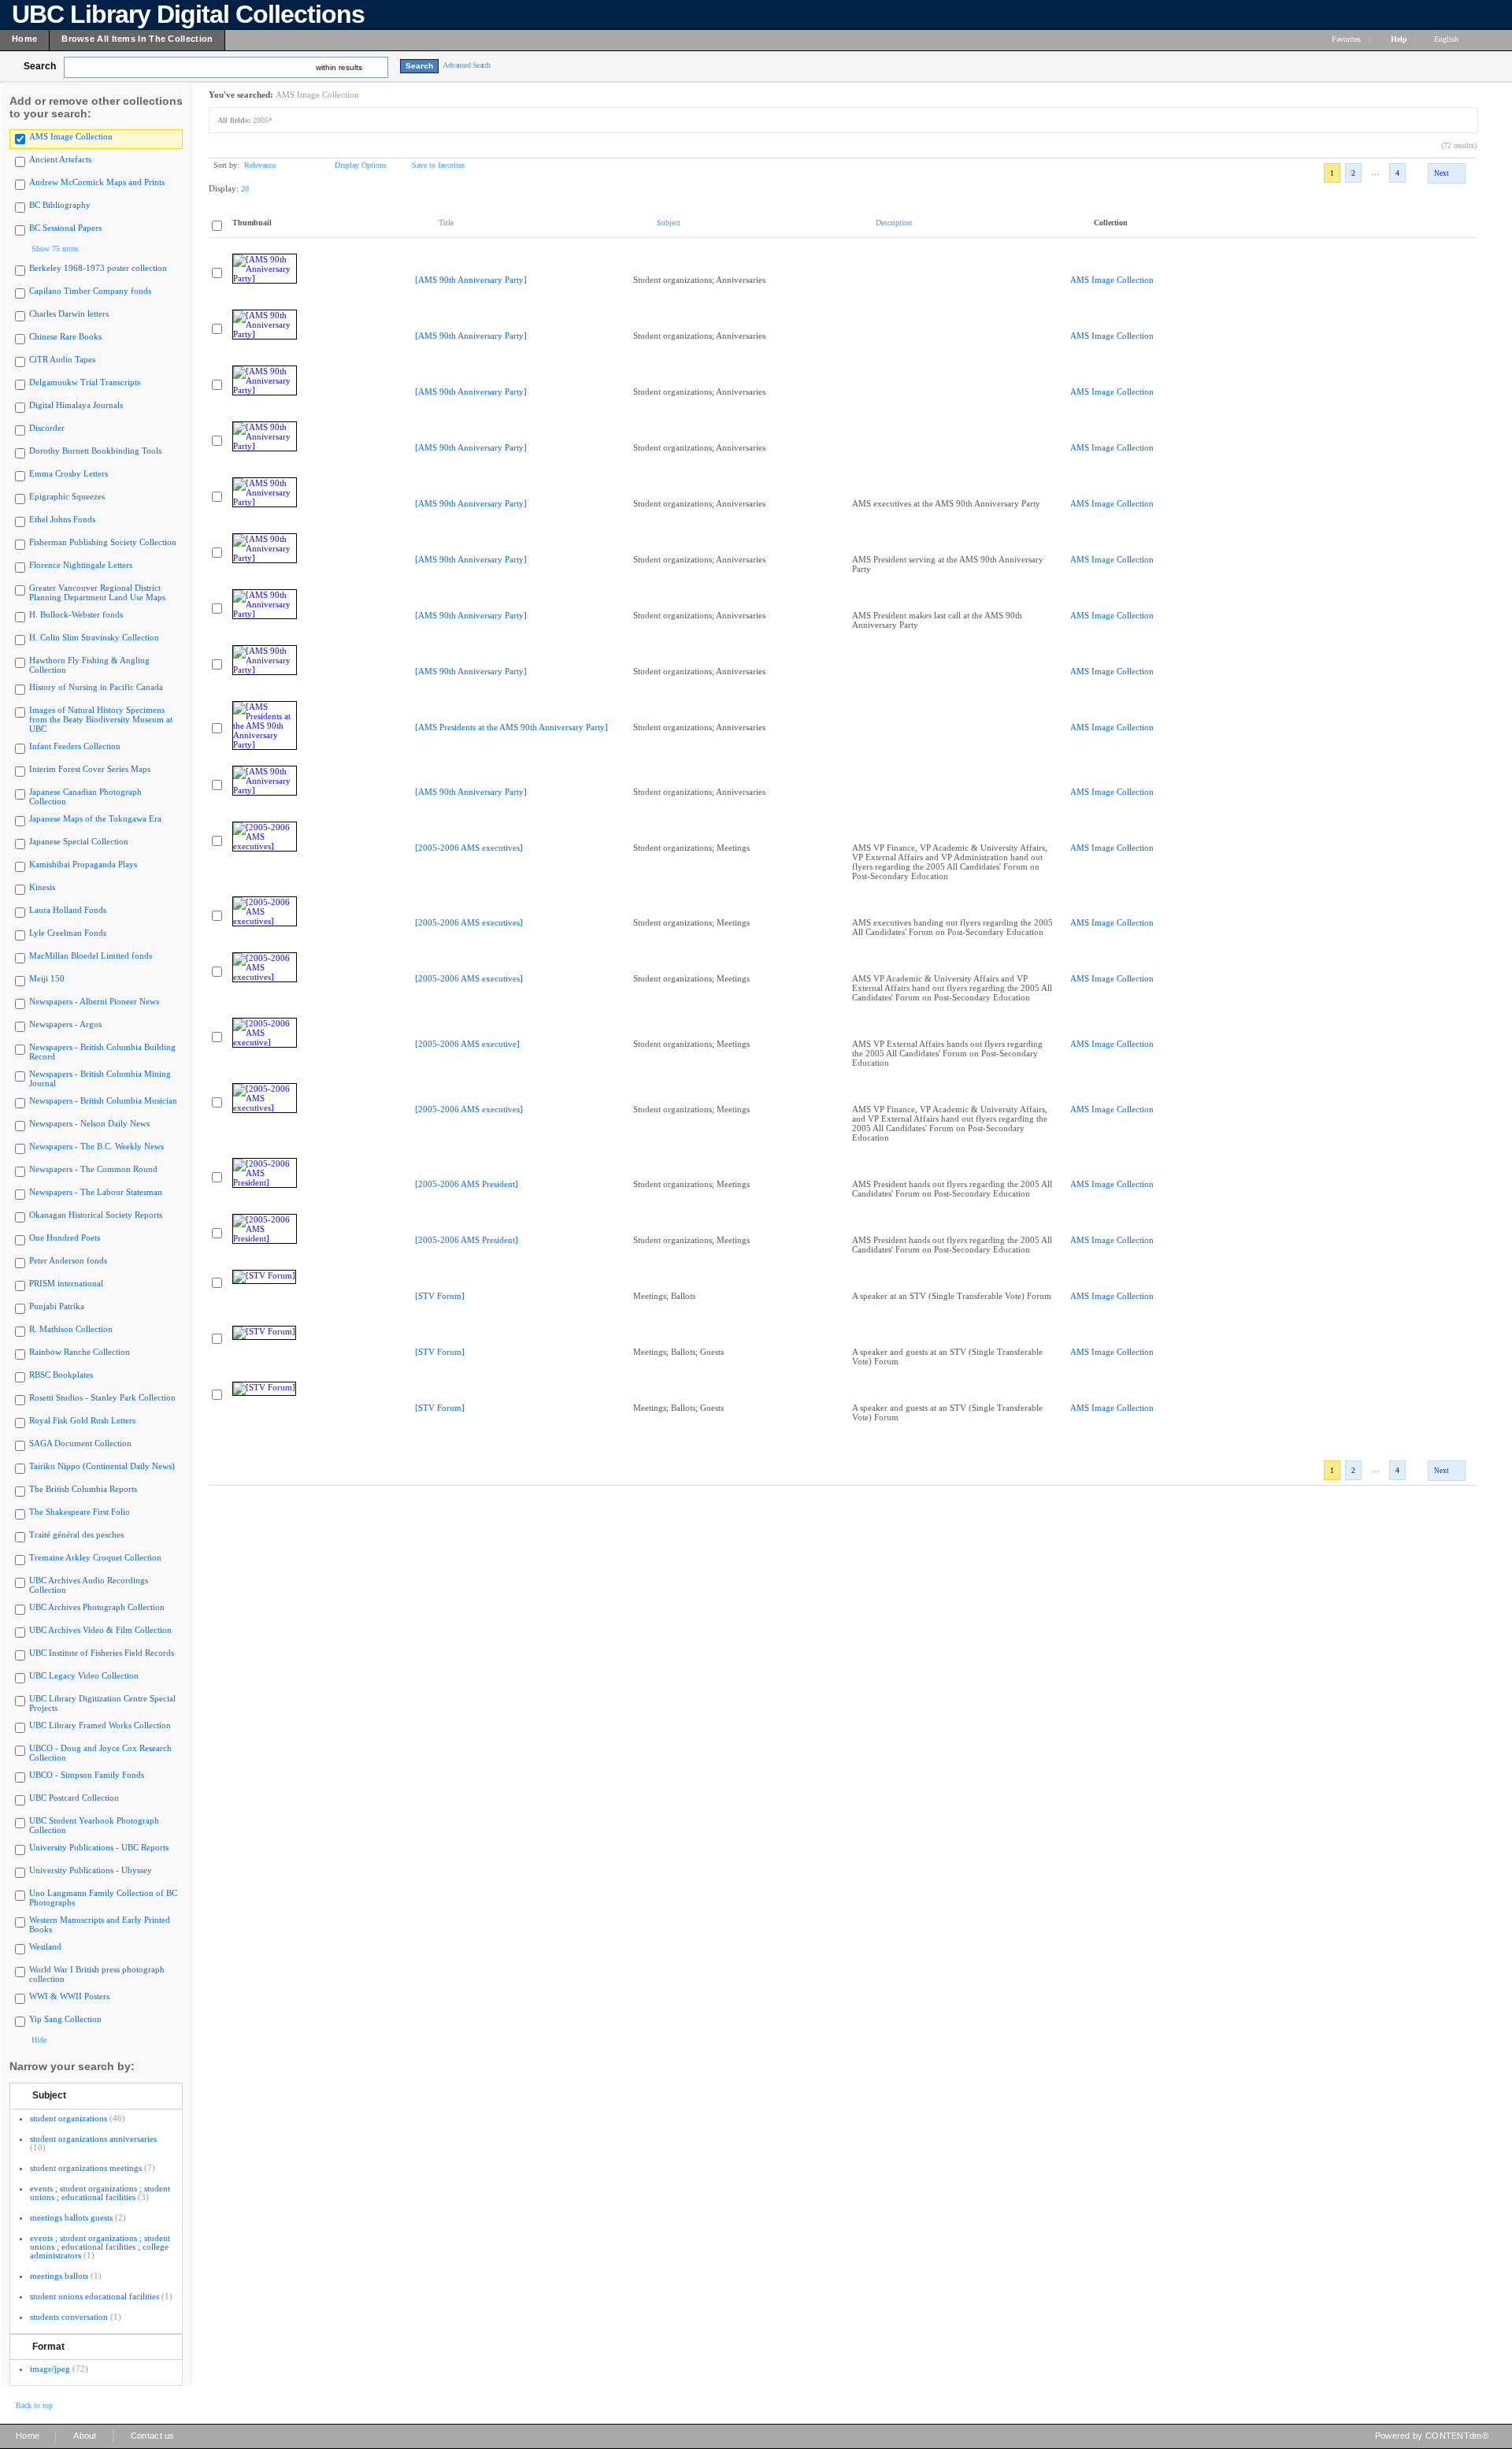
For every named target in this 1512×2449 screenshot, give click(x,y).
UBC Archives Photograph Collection (97, 1607)
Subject (49, 2095)
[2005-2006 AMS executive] (467, 1044)
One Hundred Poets (65, 1237)
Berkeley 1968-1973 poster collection (98, 268)
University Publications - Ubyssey (91, 1870)
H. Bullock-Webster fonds (76, 614)
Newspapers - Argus (65, 1024)
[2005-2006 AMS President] (467, 1184)
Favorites (1346, 39)
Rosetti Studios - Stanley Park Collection (102, 1397)
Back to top (34, 2405)
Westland (45, 1946)
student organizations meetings (86, 2168)
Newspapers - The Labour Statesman (96, 1192)
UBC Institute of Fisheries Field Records (102, 1653)
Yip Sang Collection (65, 2019)
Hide (39, 2040)
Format (48, 2347)
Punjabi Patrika (57, 1306)
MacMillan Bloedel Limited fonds (91, 955)
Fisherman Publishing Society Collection (103, 542)
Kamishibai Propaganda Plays (83, 864)
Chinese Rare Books (65, 336)
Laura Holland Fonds (68, 910)
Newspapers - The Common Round (93, 1169)
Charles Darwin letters (69, 314)
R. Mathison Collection (71, 1329)
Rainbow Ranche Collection (80, 1352)
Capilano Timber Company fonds (90, 291)
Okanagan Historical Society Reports (96, 1215)
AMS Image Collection (71, 136)
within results (339, 67)
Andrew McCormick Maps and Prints (97, 182)
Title (446, 223)
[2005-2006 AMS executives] (469, 848)
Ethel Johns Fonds (62, 519)
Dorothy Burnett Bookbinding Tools (95, 451)
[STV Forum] (440, 1296)
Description (894, 223)
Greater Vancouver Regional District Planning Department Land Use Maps (97, 592)
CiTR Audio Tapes (62, 359)
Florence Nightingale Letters (81, 565)
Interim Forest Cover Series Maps (90, 769)
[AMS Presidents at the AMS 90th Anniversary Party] (511, 727)
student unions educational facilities (94, 2296)
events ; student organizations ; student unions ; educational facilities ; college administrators (100, 2247)
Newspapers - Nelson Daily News (89, 1123)
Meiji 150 (47, 978)
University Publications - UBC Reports (99, 1847)
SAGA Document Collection (80, 1443)
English (1447, 39)
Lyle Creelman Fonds (68, 933)
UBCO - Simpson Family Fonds (87, 1775)
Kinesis (42, 887)
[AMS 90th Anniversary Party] (471, 280)
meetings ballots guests (71, 2217)
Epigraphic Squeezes (67, 496)
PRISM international (66, 1283)
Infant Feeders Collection (75, 746)
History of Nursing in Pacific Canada (96, 687)
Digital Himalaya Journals (76, 405)
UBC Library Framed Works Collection (100, 1725)
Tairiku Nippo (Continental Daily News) (102, 1466)
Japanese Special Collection (79, 841)
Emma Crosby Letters (69, 473)
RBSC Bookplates (61, 1375)
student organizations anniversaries (93, 2139)
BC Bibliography (60, 205)
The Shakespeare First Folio (80, 1512)
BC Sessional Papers (65, 228)
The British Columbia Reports (83, 1489)
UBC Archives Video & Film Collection (100, 1630)
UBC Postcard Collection (74, 1798)
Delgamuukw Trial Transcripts (85, 382)
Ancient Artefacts (60, 159)
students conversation (69, 2317)
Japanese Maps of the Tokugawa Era (95, 818)
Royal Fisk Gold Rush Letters (82, 1420)
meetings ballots (59, 2276)
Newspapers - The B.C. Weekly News (96, 1146)
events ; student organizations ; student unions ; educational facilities (100, 2193)
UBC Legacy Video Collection (84, 1675)
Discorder (47, 428)
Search (40, 66)
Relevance (260, 165)
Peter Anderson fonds (68, 1260)
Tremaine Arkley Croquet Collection (95, 1557)
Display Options (361, 165)
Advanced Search (467, 65)
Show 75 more (55, 249)
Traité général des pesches (76, 1534)
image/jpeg (50, 2369)
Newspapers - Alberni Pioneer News (94, 1001)
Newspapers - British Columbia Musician (103, 1100)
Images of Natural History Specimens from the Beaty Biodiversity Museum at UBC (101, 719)
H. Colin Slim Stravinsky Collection (94, 637)
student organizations (69, 2118)
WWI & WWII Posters (69, 1996)
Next (1442, 173)
